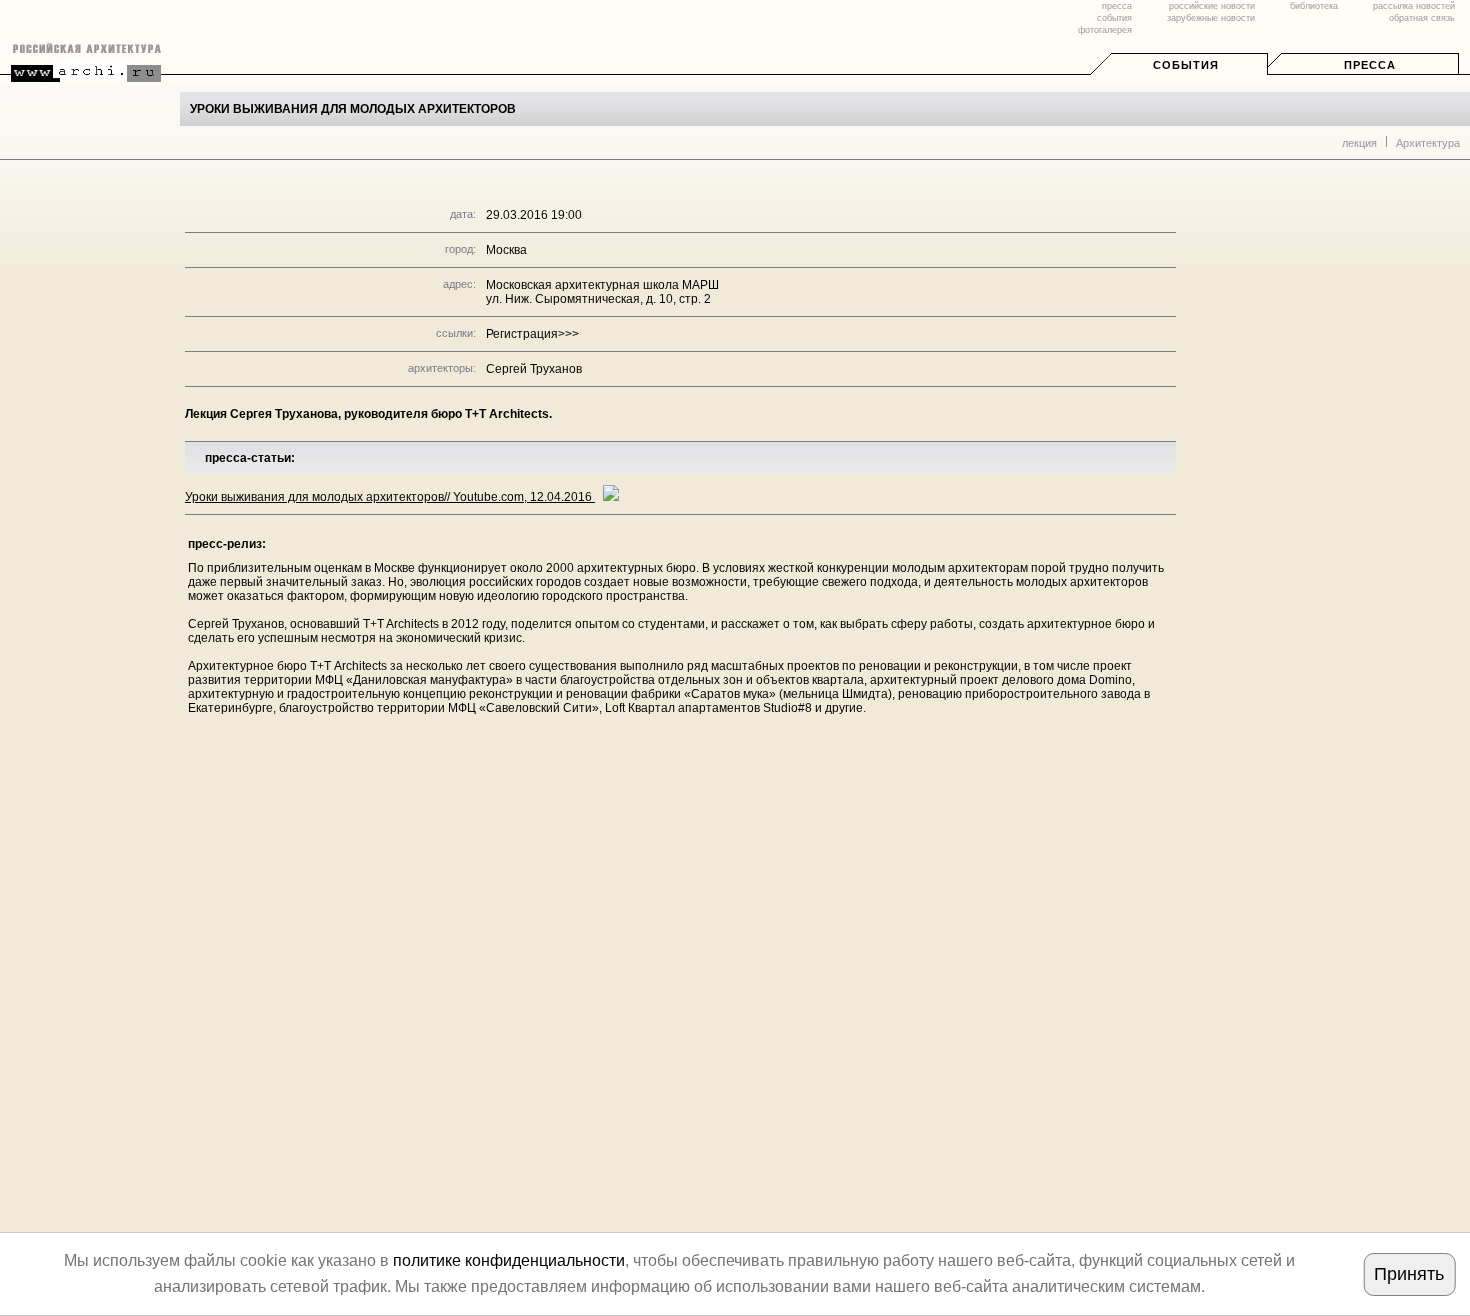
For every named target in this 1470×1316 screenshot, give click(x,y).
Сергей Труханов (534, 369)
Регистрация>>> (532, 334)
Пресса (1370, 65)
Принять (1409, 1274)
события (1114, 18)
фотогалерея (1105, 30)
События (1186, 65)
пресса (1117, 6)
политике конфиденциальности (509, 1260)
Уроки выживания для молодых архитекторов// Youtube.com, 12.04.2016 (390, 497)
